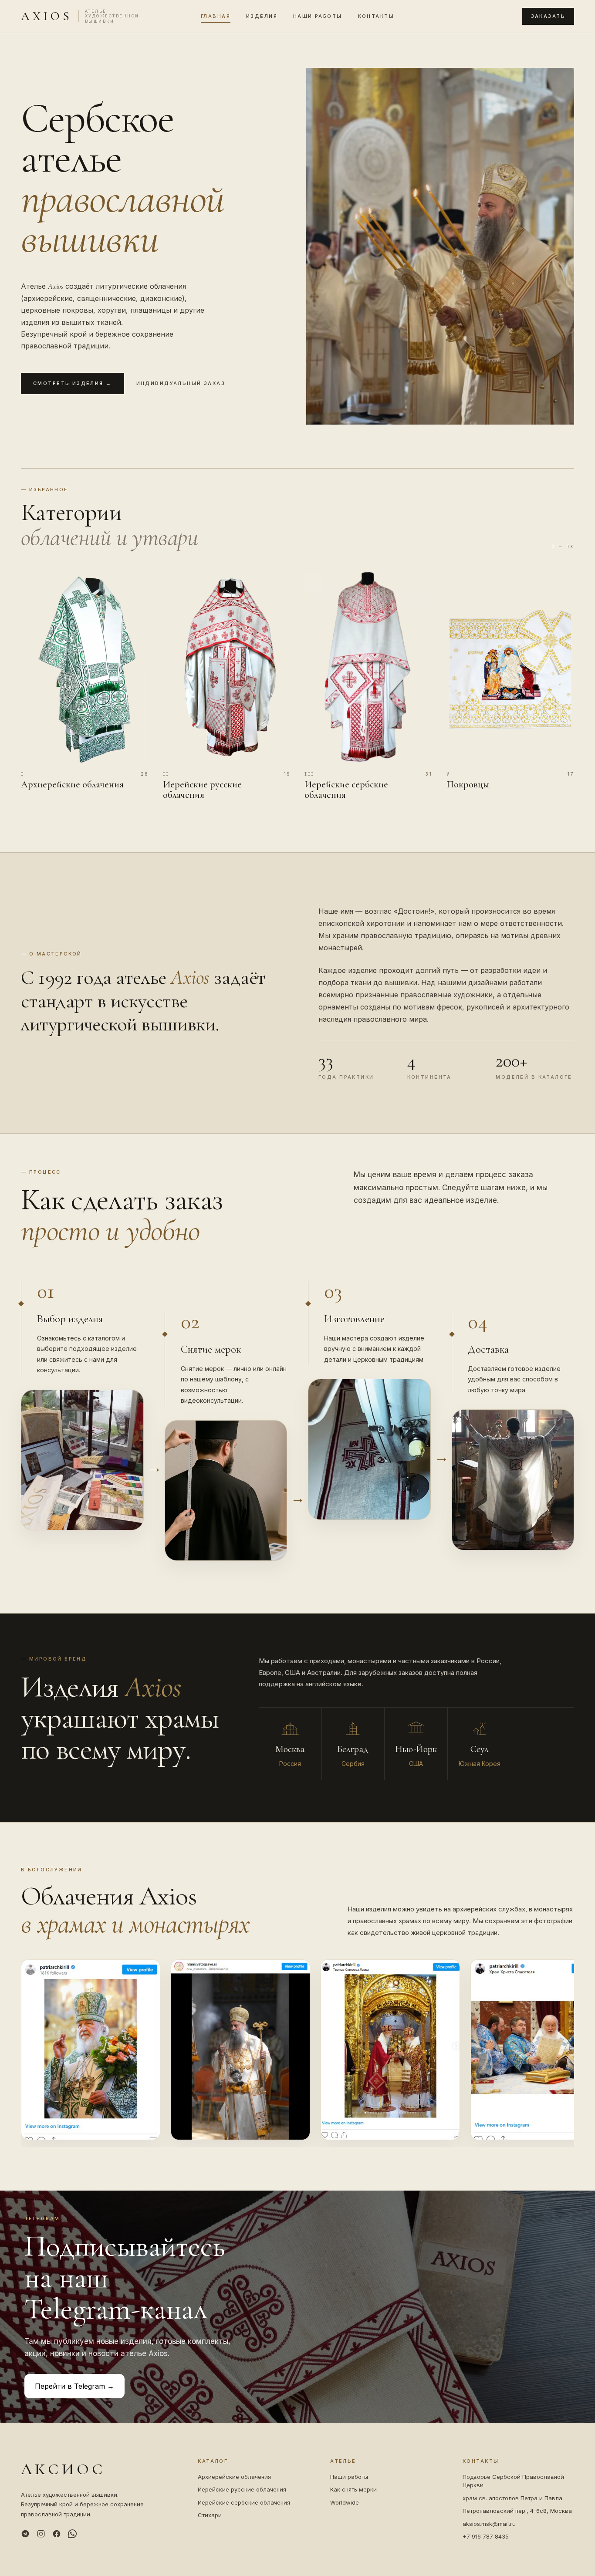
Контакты (376, 16)
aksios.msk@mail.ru (489, 2524)
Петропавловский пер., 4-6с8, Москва (517, 2511)
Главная (216, 16)
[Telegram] (25, 2534)
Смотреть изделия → (73, 383)
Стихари (210, 2515)
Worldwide (345, 2502)
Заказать (548, 16)
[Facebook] (57, 2534)
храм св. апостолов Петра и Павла (512, 2498)
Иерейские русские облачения (242, 2489)
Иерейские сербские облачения (244, 2502)
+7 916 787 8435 (486, 2536)
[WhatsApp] (72, 2534)
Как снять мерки (353, 2489)
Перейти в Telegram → (74, 2386)
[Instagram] (41, 2534)
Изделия (262, 16)
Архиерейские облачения (234, 2477)
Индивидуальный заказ (181, 383)
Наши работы (318, 16)
